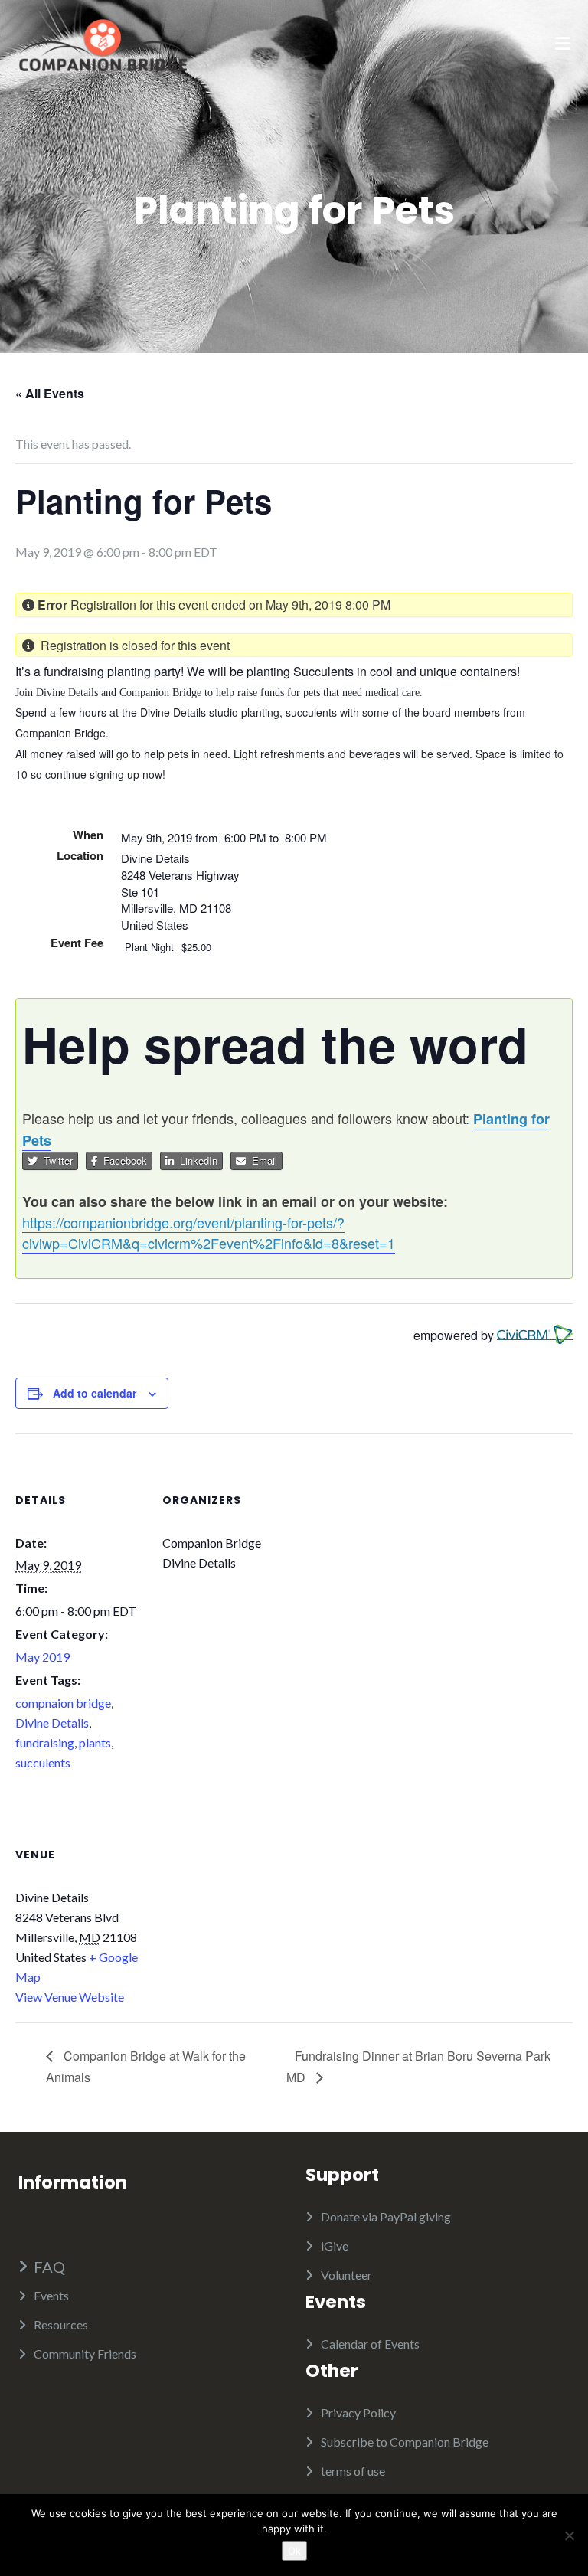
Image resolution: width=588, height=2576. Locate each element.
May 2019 (42, 1657)
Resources (61, 2324)
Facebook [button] (122, 1161)
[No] (569, 2535)
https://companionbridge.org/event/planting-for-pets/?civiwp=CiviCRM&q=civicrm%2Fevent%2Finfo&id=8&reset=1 (209, 1232)
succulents (43, 1762)
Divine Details (52, 1723)
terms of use (353, 2471)
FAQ (49, 2267)
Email (261, 1161)
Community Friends (85, 2354)
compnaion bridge (63, 1703)
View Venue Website (70, 1997)
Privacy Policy (358, 2413)
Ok (294, 2551)
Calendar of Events (370, 2344)
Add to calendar (95, 1393)
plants (95, 1742)
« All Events (50, 393)
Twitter (55, 1161)
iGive (335, 2246)
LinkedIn (196, 1161)
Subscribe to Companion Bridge (405, 2442)
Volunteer (346, 2275)
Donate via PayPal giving (386, 2216)
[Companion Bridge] (103, 43)
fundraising (45, 1742)
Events (51, 2295)
